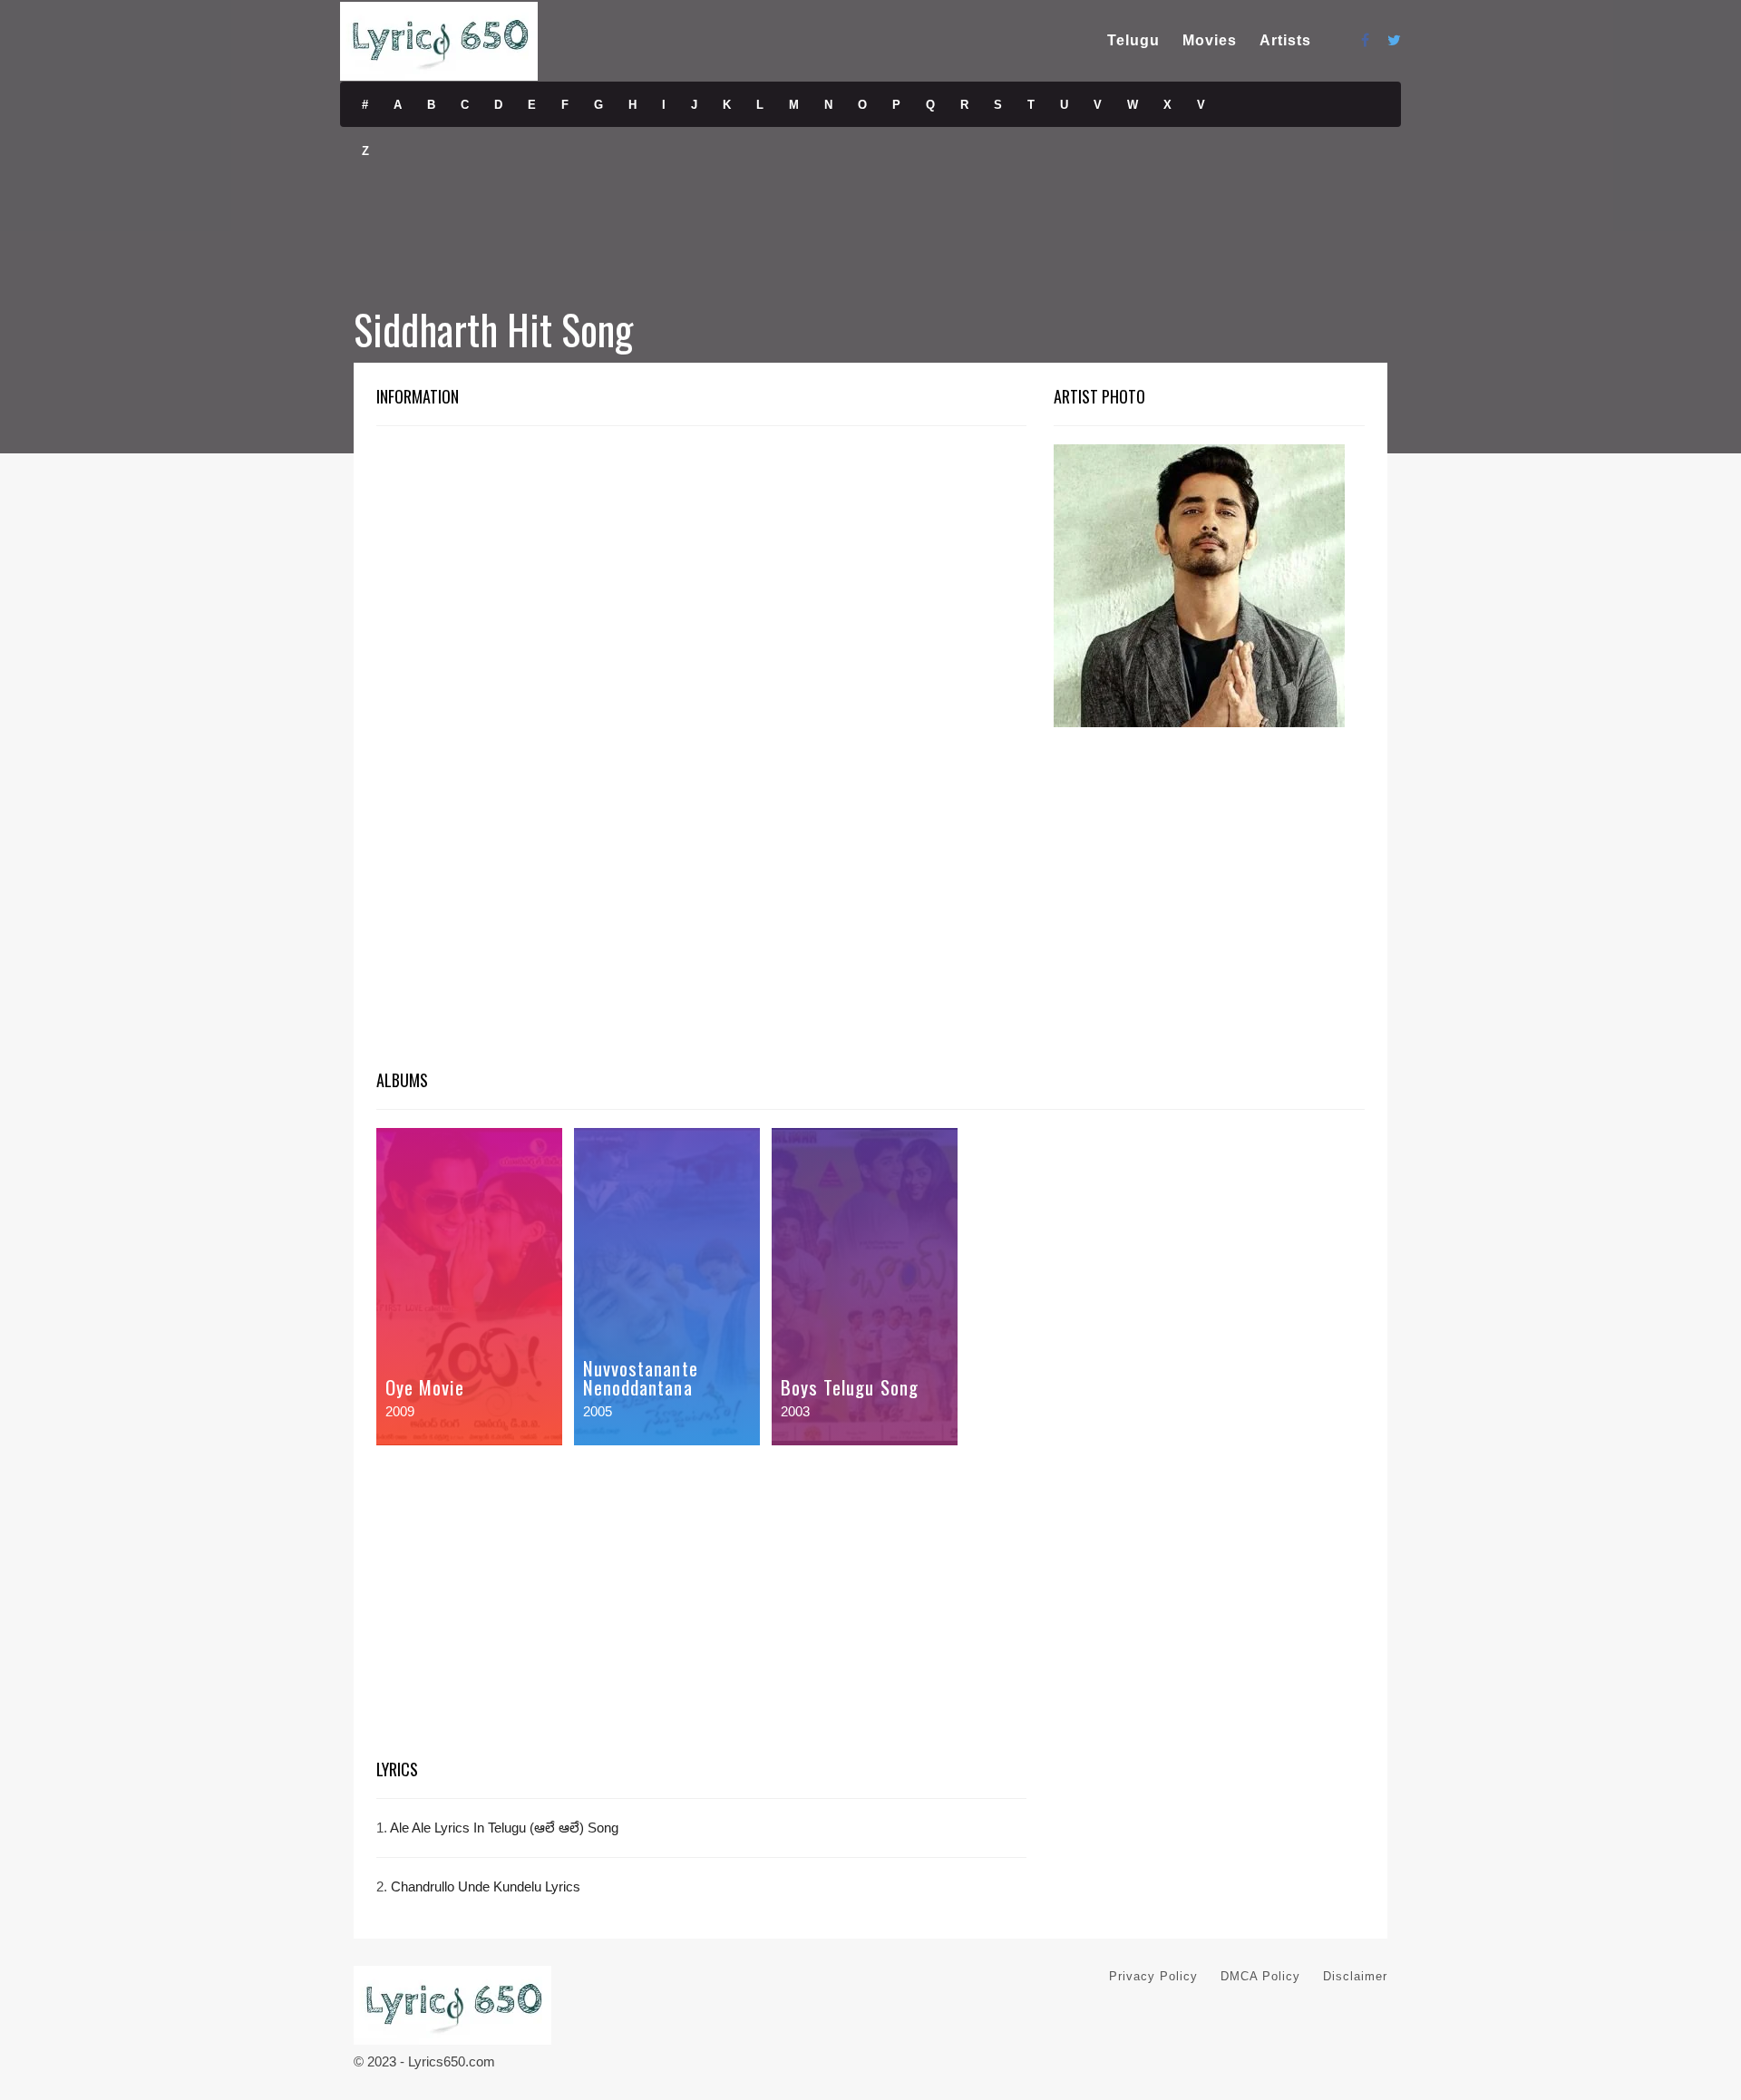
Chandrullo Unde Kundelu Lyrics (486, 1886)
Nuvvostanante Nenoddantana (641, 1377)
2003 (795, 1411)
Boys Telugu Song (850, 1387)
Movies (1210, 40)
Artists (1285, 40)
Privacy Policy (1153, 1976)
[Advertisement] (701, 578)
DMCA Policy (1260, 1976)
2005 (598, 1411)
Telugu (1133, 40)
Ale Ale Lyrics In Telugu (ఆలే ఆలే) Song (504, 1828)
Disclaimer (1355, 1976)
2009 (400, 1411)
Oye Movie (425, 1387)
